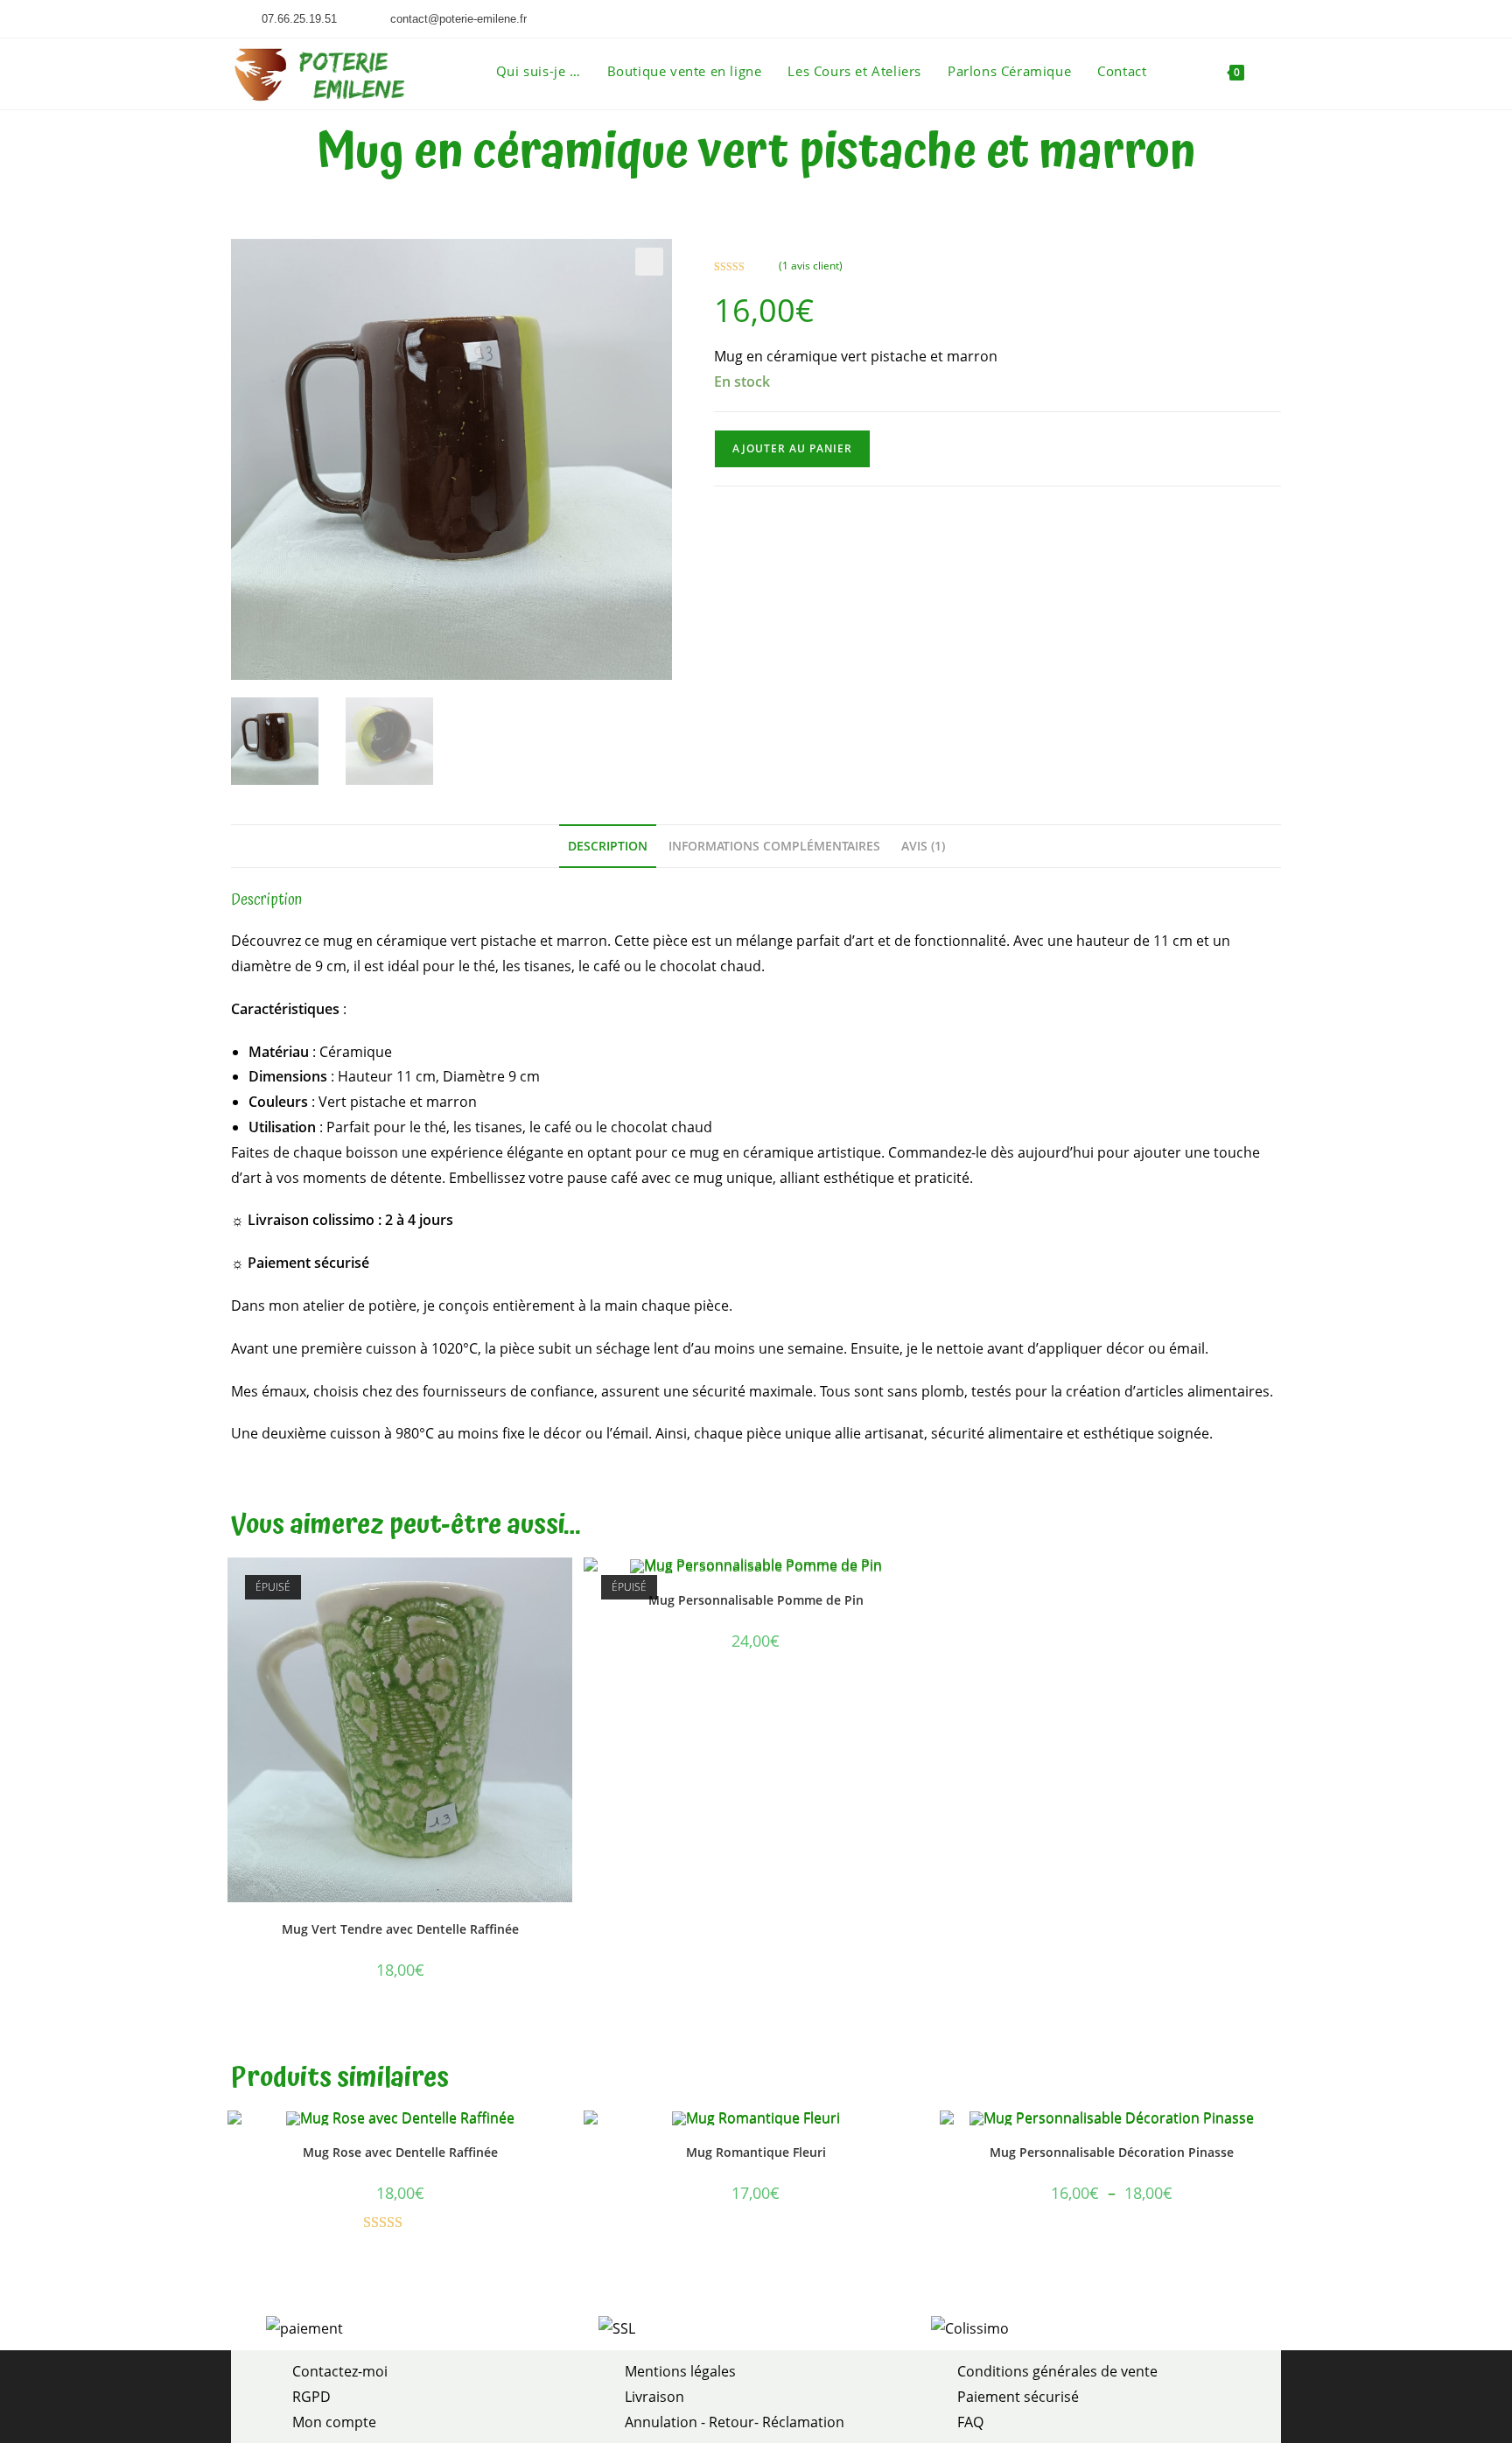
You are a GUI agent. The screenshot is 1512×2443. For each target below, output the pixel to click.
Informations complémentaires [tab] (774, 846)
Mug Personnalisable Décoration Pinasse (1112, 2152)
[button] (649, 262)
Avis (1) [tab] (923, 846)
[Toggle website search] (1276, 71)
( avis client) (811, 266)
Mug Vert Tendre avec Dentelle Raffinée (400, 1929)
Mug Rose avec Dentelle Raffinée (400, 2152)
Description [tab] (608, 846)
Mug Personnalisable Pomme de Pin (756, 1600)
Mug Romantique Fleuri (756, 2152)
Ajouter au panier (792, 448)
